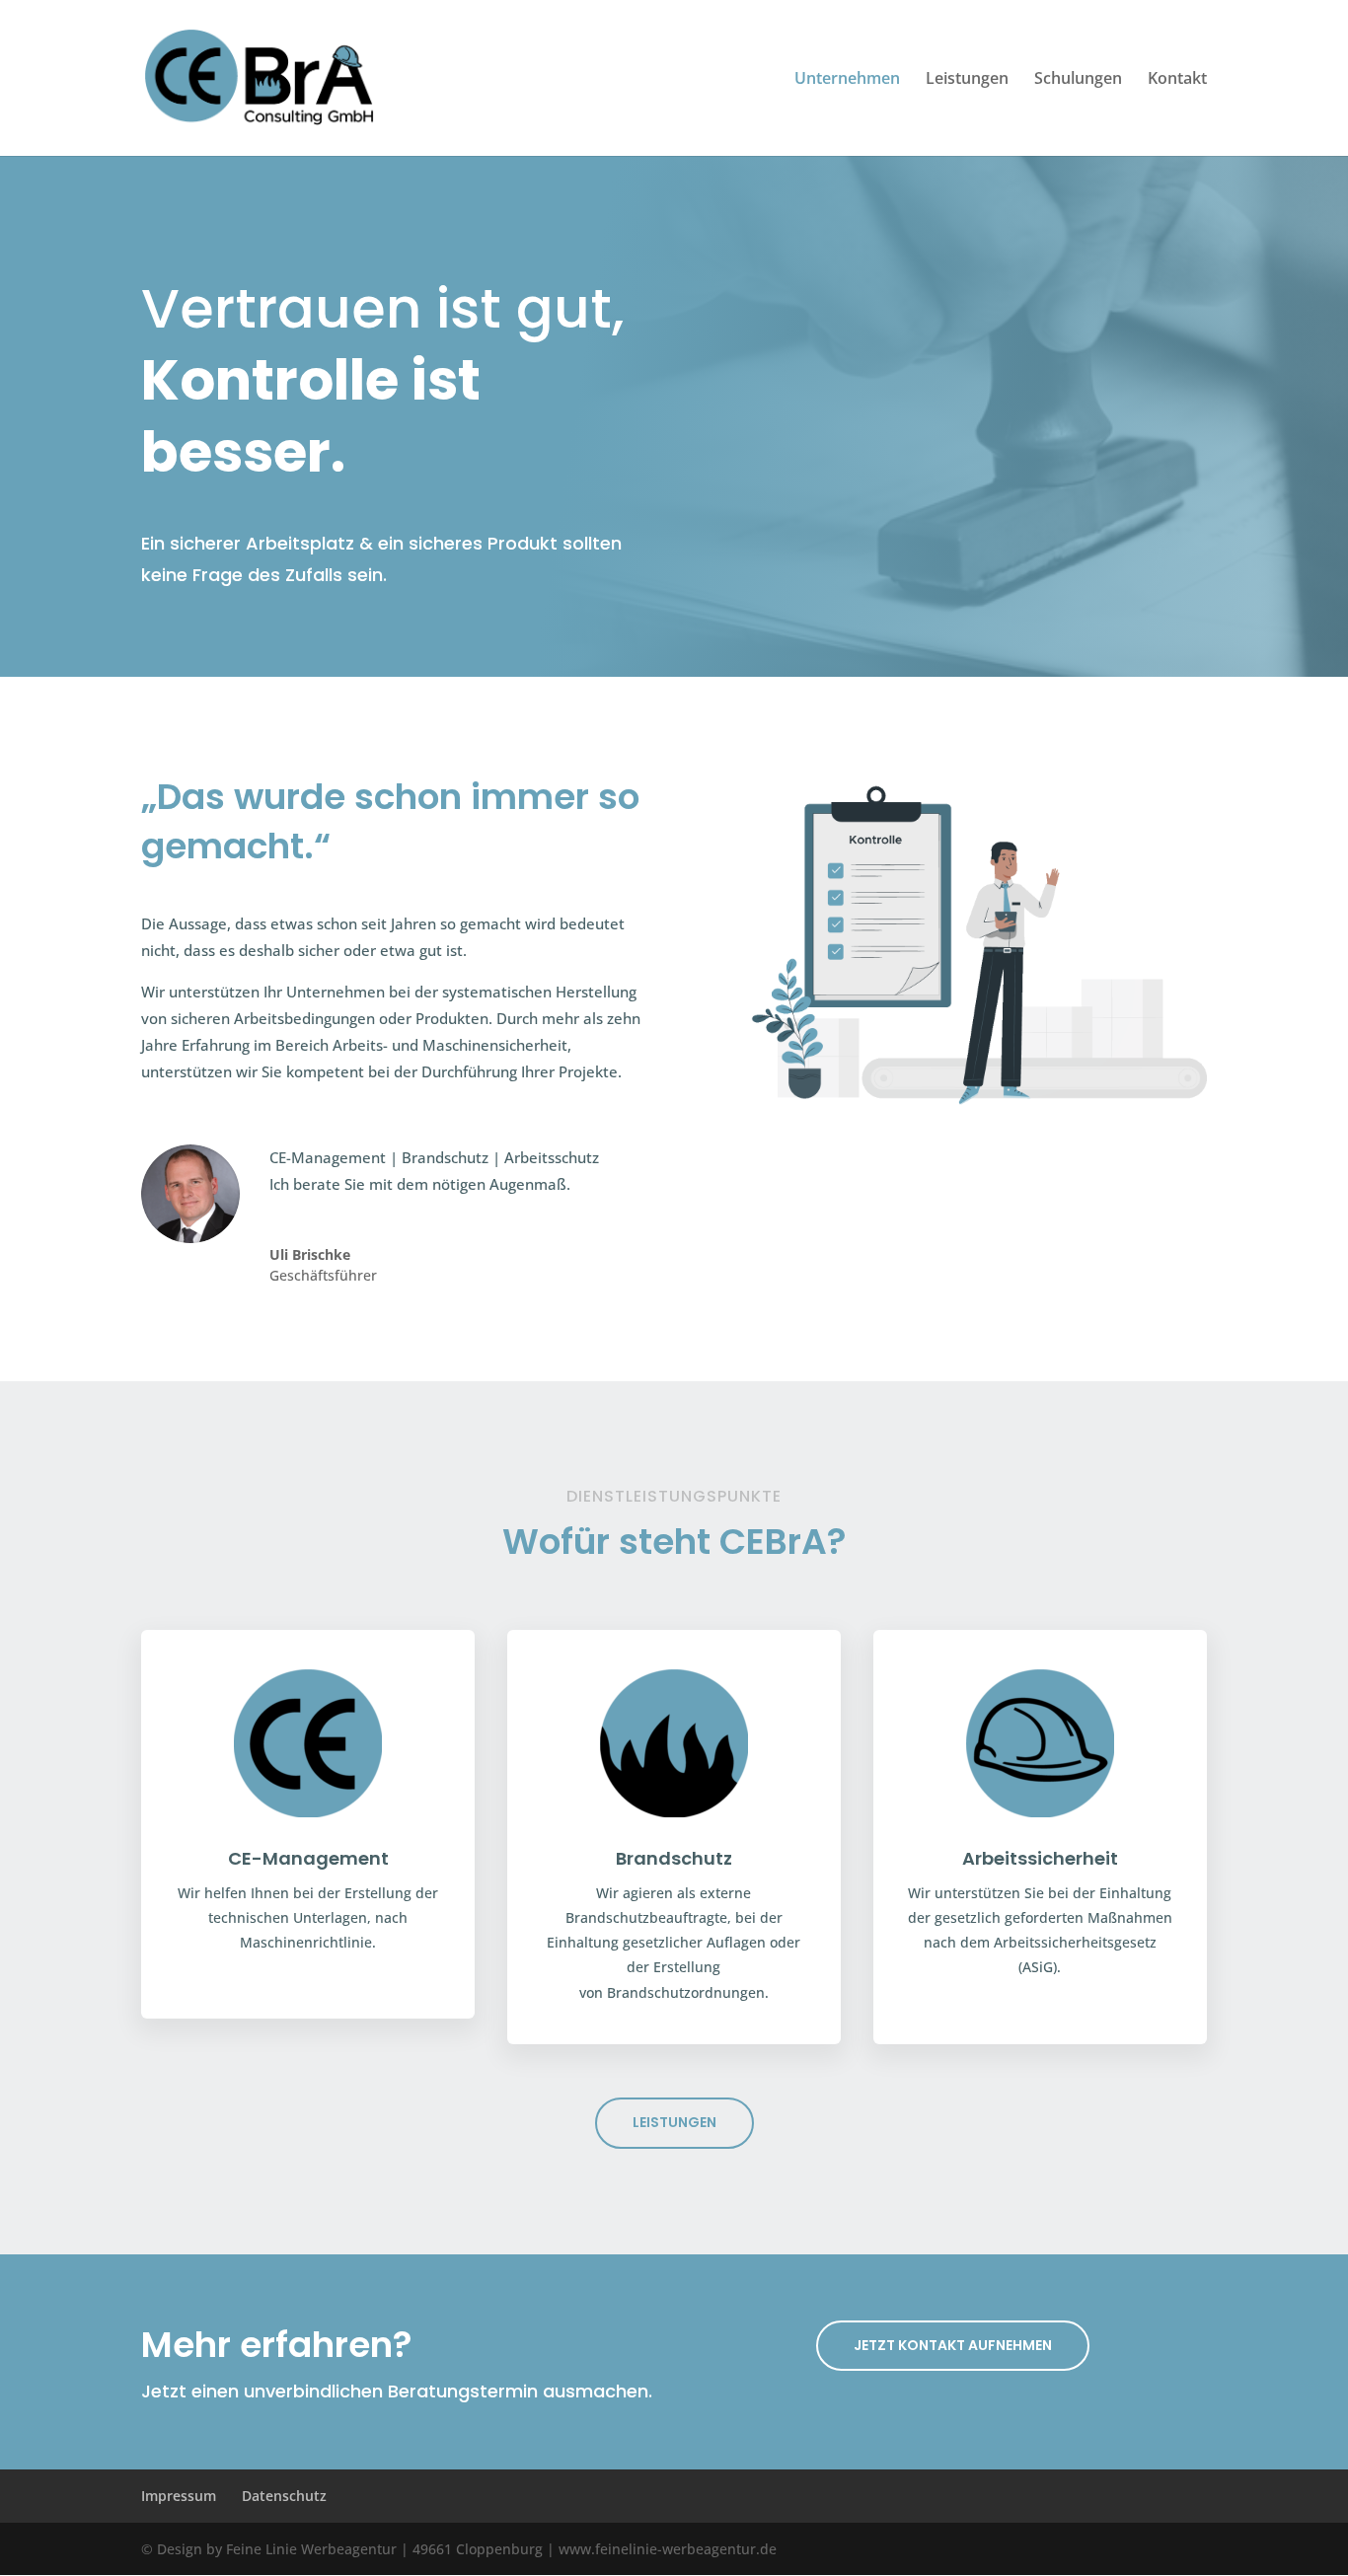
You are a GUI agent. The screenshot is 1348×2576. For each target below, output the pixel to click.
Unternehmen (847, 80)
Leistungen (967, 80)
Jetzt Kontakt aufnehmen (953, 2345)
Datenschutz (284, 2496)
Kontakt (1177, 80)
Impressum (179, 2496)
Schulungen (1078, 80)
